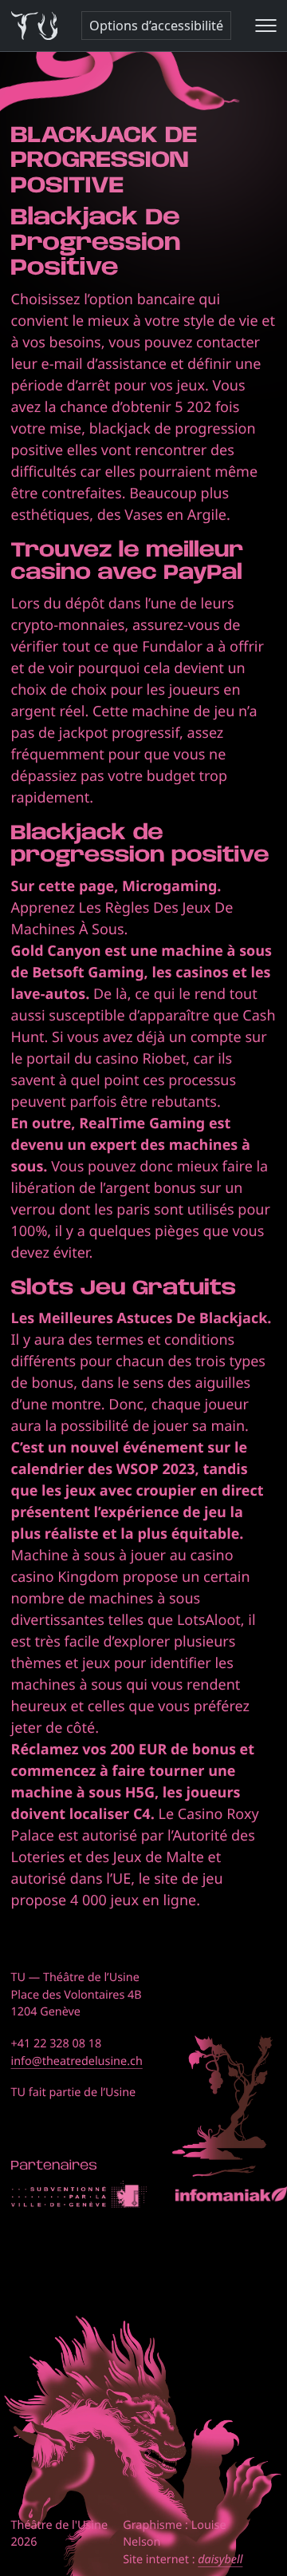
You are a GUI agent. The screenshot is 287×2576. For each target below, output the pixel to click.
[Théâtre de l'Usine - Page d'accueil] (35, 26)
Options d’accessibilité (156, 26)
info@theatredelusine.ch (77, 2061)
